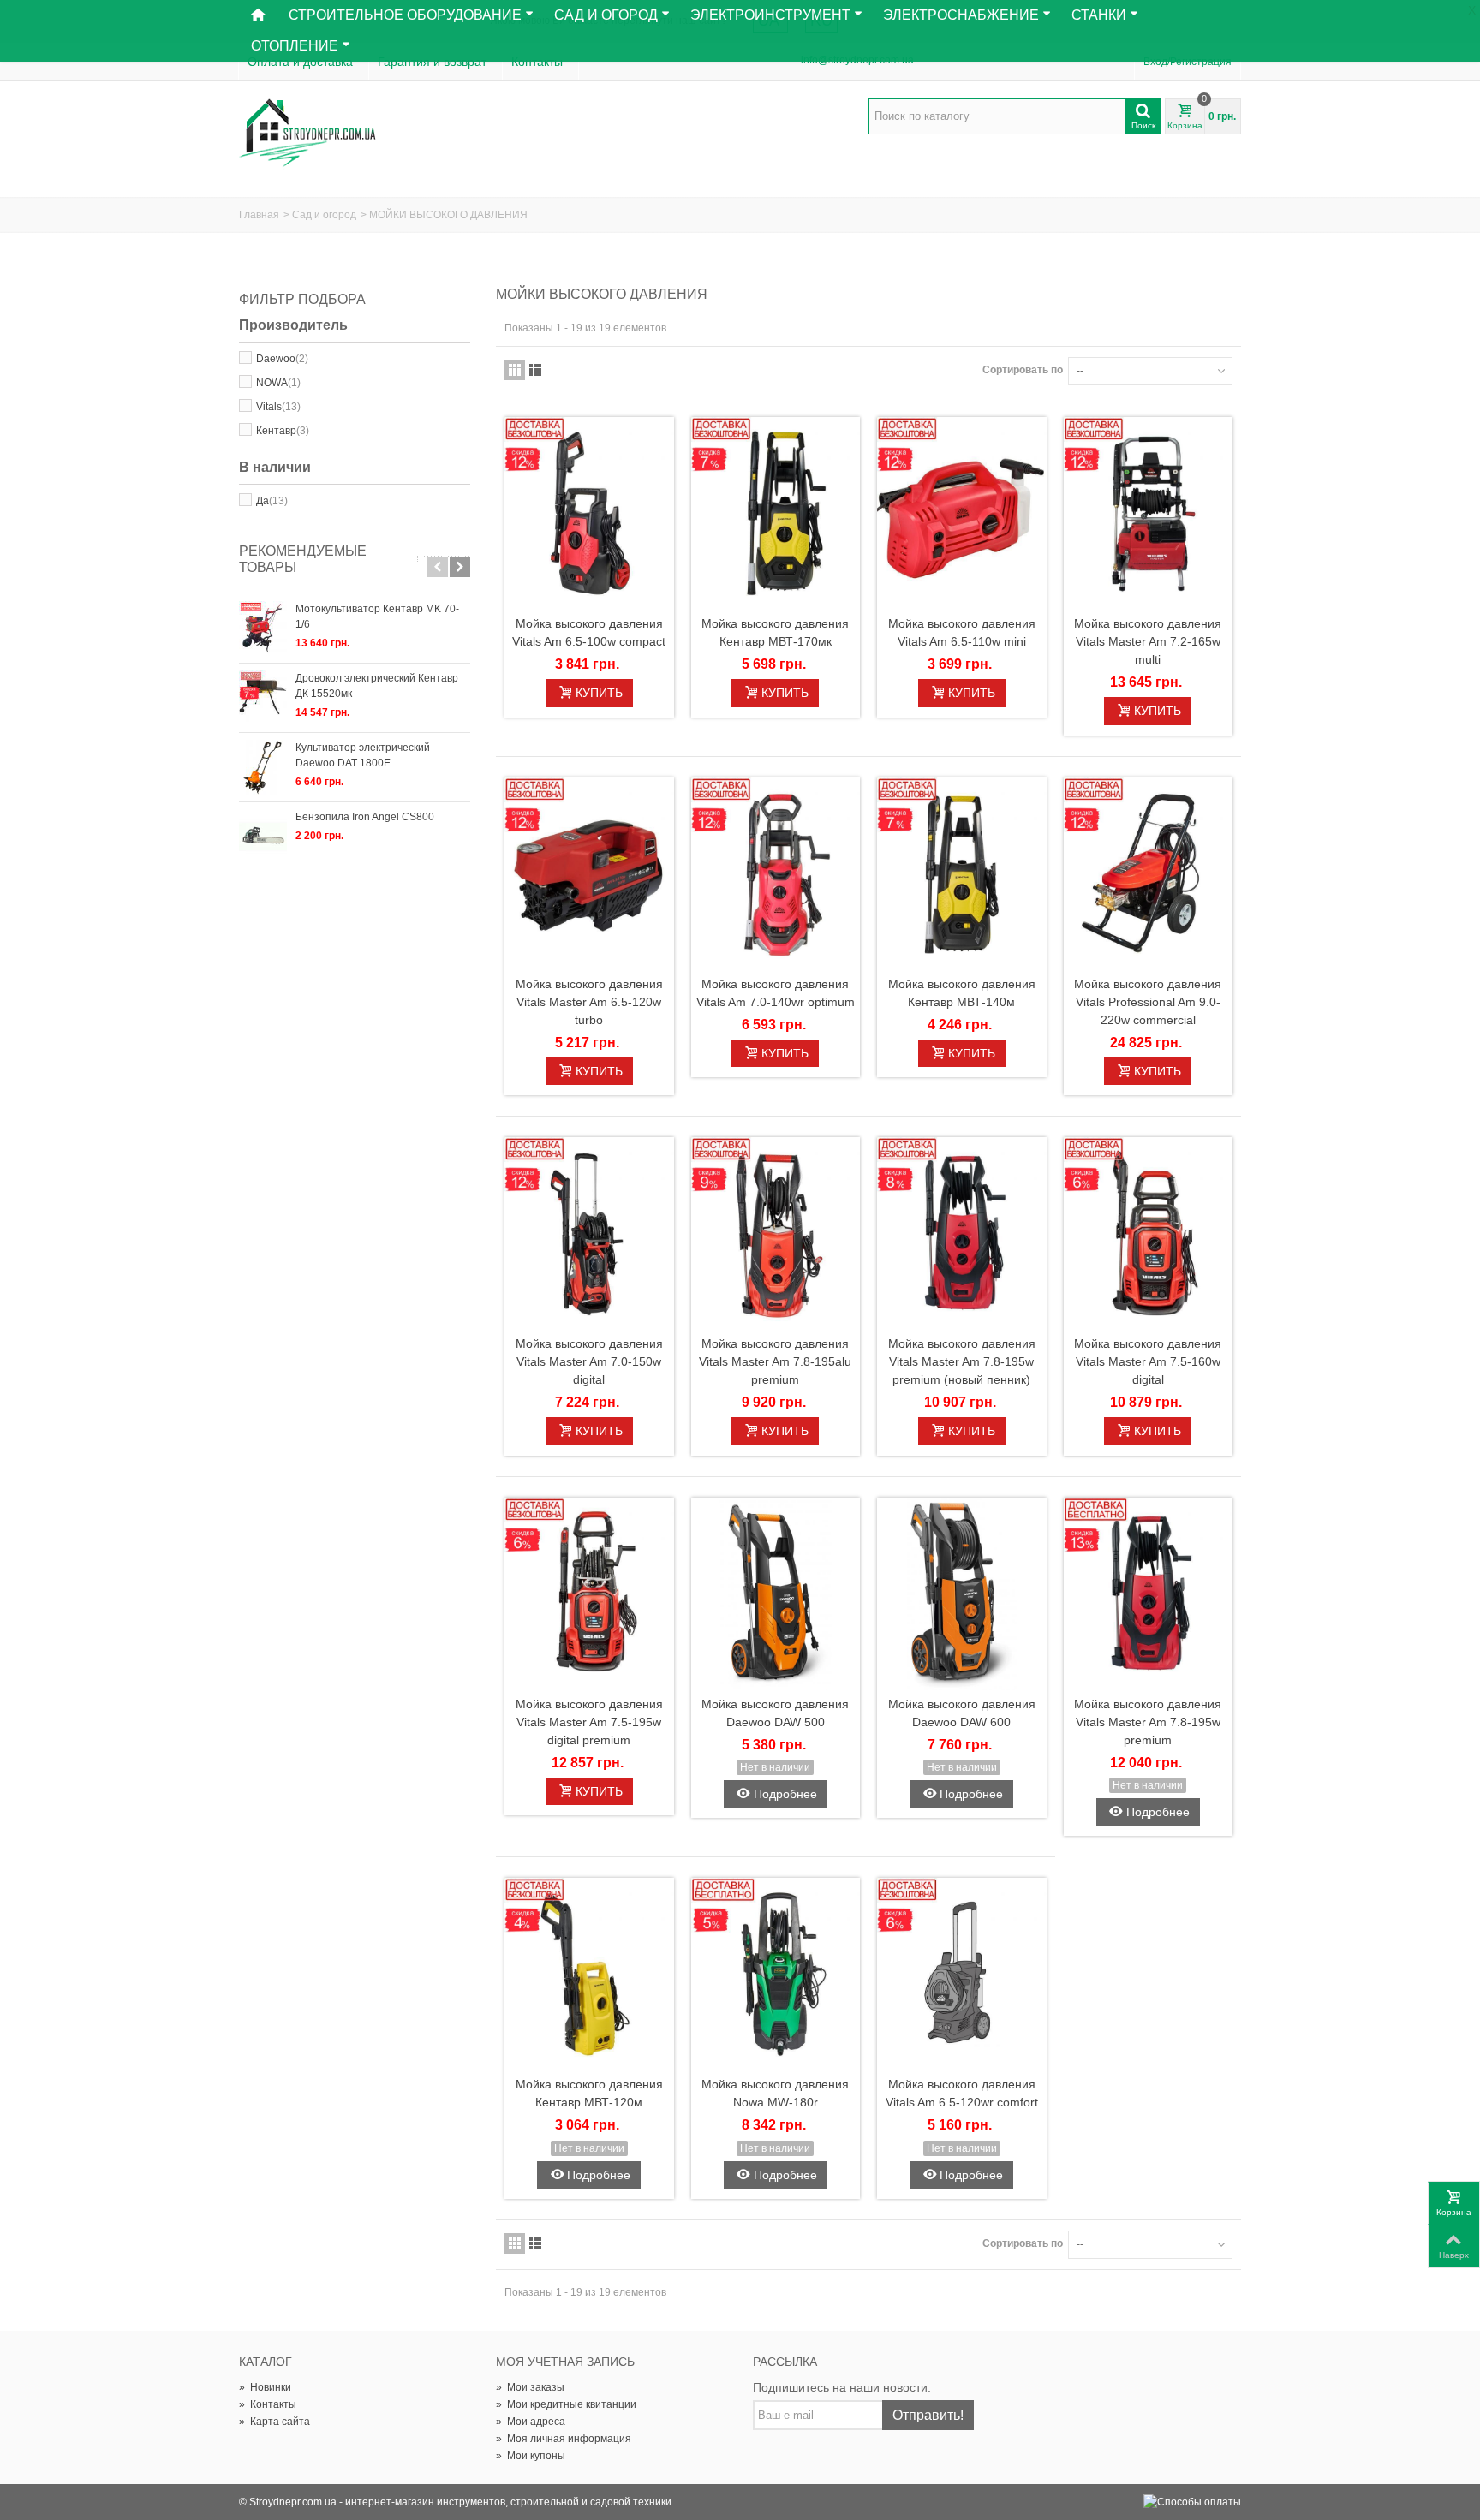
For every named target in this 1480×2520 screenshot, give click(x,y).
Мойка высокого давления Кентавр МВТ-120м (589, 2093)
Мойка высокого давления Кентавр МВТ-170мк (775, 632)
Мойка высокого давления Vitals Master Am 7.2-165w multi (1148, 641)
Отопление (295, 46)
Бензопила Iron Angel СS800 (365, 817)
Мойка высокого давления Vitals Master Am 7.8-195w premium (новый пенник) (962, 1361)
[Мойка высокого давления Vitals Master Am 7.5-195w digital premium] (589, 1594)
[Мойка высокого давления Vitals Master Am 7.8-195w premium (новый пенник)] (962, 1233)
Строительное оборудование (405, 15)
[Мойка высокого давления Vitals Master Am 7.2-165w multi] (1149, 513)
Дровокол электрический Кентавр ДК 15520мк (377, 686)
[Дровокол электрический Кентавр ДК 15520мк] (263, 698)
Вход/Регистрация (1188, 62)
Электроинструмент (770, 15)
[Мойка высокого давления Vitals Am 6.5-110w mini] (962, 513)
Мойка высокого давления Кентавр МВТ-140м (962, 993)
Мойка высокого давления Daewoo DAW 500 (775, 1713)
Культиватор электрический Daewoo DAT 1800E (363, 755)
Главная (259, 215)
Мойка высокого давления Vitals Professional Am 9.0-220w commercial (1148, 1002)
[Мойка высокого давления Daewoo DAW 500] (776, 1594)
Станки (1099, 15)
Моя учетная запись (565, 2362)
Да (272, 501)
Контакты (537, 62)
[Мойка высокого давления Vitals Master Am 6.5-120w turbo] (589, 874)
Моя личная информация (564, 2439)
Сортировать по (1023, 370)
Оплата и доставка (300, 62)
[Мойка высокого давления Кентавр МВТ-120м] (589, 1974)
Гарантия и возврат (432, 62)
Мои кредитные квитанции (566, 2404)
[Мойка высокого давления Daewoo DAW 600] (962, 1594)
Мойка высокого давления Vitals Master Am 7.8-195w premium (1148, 1722)
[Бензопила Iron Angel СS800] (263, 837)
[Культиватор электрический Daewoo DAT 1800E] (263, 767)
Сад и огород (324, 215)
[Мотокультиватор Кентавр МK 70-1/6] (263, 629)
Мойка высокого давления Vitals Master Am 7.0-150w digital (589, 1361)
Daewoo (282, 359)
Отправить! (928, 2415)
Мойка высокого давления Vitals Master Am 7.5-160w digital (1148, 1361)
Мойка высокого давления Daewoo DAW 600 (962, 1713)
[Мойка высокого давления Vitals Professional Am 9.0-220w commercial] (1149, 874)
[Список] (535, 370)
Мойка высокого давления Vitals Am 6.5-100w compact (589, 632)
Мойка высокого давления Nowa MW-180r (775, 2093)
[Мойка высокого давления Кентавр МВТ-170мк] (776, 513)
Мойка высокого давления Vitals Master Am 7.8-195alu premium (775, 1361)
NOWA (278, 383)
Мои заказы (530, 2387)
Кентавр (283, 431)
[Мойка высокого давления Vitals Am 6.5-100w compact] (589, 513)
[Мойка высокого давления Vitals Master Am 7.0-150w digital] (589, 1233)
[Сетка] (515, 370)
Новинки (265, 2387)
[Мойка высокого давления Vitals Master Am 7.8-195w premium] (1149, 1594)
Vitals (278, 407)
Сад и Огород (606, 15)
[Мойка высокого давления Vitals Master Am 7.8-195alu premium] (776, 1233)
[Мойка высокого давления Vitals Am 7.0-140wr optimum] (776, 874)
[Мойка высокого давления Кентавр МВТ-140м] (962, 874)
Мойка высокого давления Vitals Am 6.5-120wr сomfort (962, 2093)
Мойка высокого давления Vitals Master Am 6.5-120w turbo (589, 1002)
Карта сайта (275, 2422)
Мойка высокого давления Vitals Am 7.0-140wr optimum (776, 993)
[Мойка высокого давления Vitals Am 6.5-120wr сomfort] (962, 1974)
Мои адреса (531, 2422)
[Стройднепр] (307, 134)
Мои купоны (531, 2456)
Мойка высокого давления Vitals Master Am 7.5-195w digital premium (589, 1722)
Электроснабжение (961, 15)
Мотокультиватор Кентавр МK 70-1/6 (377, 617)
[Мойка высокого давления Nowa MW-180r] (776, 1974)
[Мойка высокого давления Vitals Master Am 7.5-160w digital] (1149, 1233)
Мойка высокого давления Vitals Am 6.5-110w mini (962, 632)
